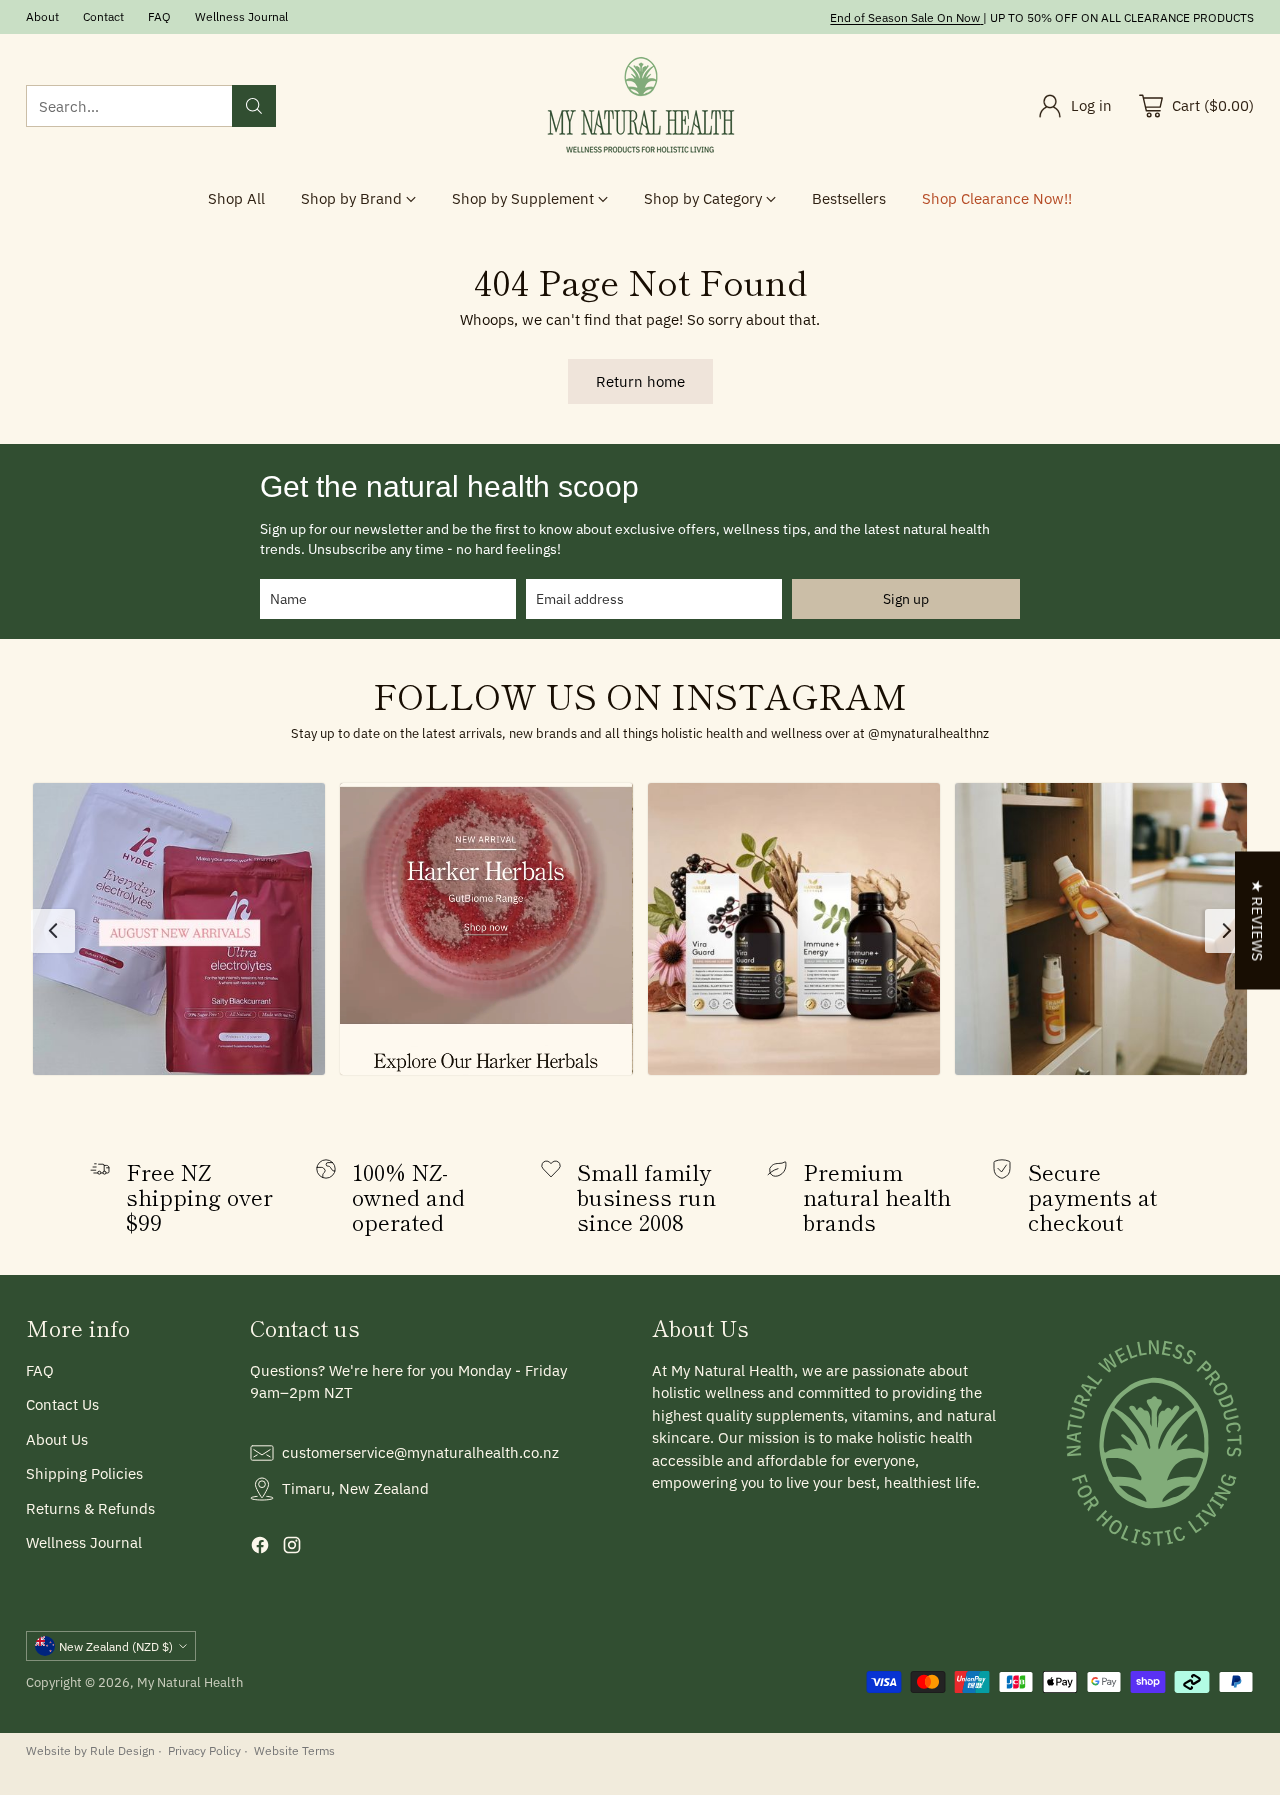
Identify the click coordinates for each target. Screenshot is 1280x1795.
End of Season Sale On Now (905, 17)
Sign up (906, 599)
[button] (179, 929)
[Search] (254, 106)
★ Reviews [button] (1257, 920)
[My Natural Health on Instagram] (292, 1548)
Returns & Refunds (90, 1508)
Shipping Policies (84, 1473)
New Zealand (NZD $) (116, 1646)
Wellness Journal (84, 1542)
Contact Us (62, 1404)
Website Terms (294, 1750)
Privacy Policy (204, 1750)
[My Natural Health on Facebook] (260, 1548)
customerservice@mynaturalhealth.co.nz (420, 1452)
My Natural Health (190, 1682)
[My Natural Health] (640, 106)
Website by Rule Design (90, 1750)
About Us (57, 1439)
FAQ (40, 1370)
